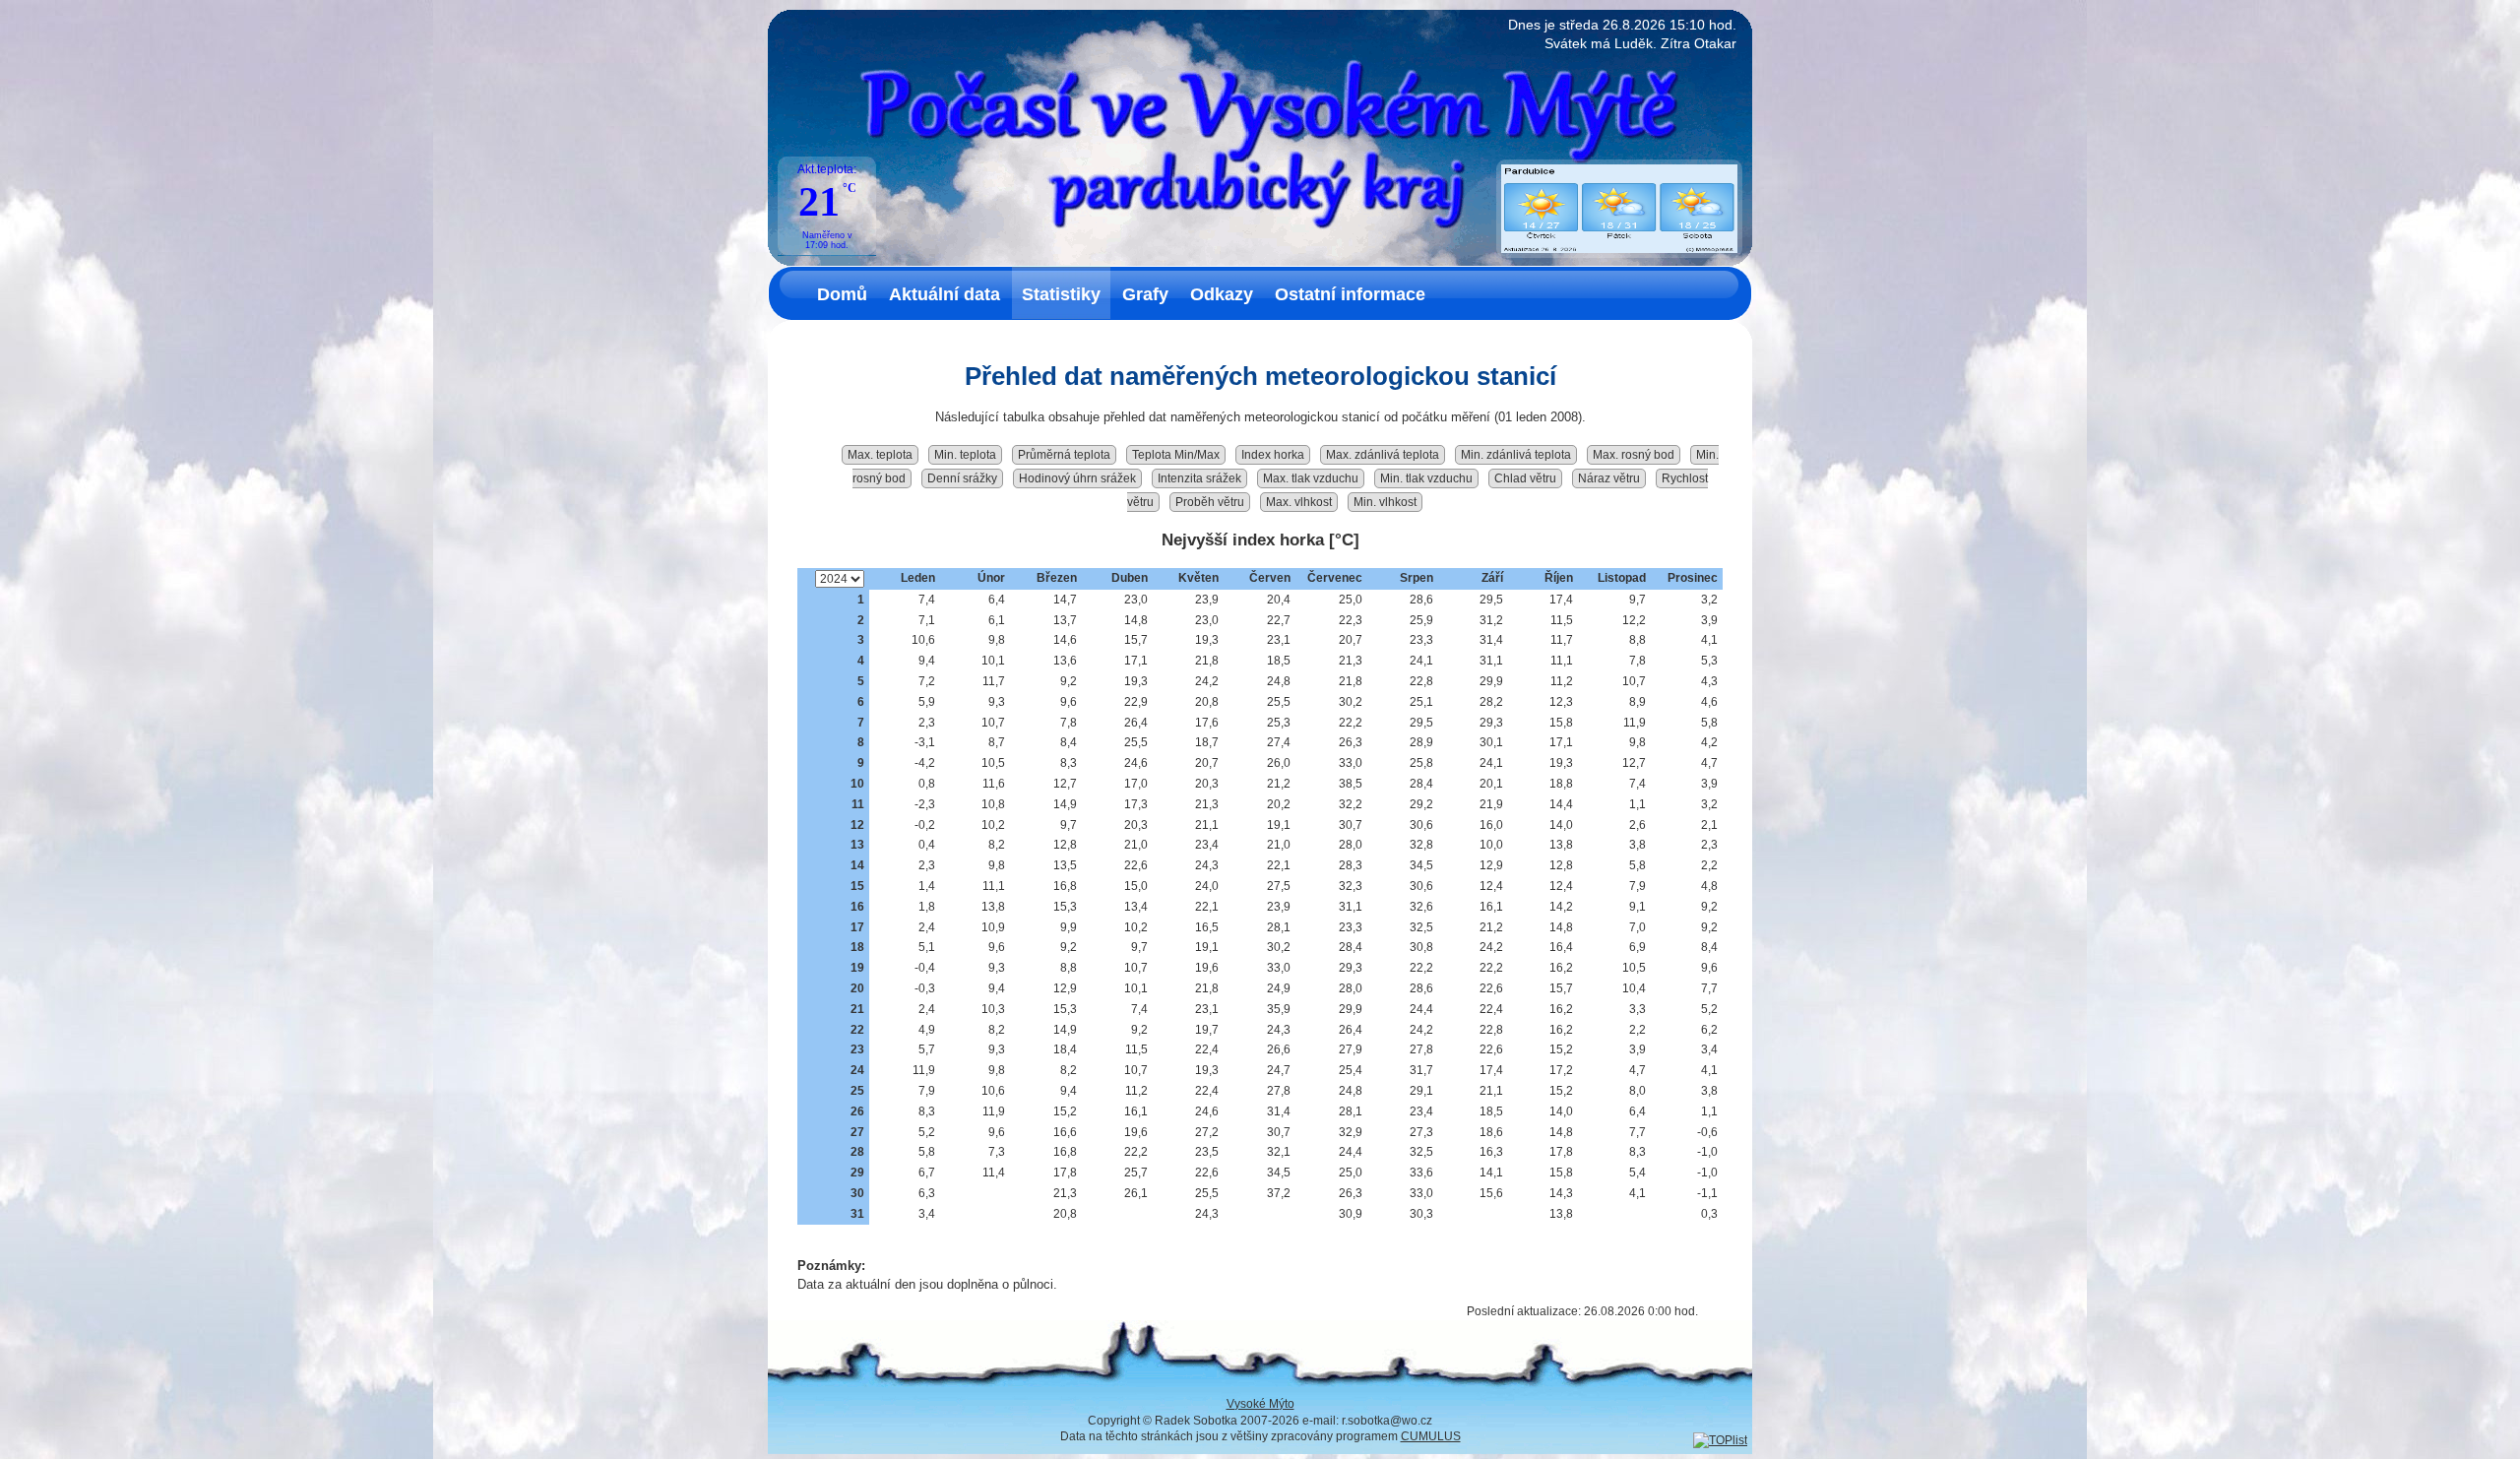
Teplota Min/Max (1176, 455)
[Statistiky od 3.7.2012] (1720, 1440)
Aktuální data (945, 294)
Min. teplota (965, 455)
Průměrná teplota (1064, 455)
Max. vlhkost (1299, 502)
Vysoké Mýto (1260, 1404)
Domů (842, 294)
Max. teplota (880, 455)
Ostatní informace (1350, 294)
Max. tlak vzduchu (1311, 478)
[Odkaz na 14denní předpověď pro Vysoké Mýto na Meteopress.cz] (1619, 249)
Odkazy (1222, 294)
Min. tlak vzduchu (1426, 478)
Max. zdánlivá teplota (1383, 455)
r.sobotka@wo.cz (1387, 1421)
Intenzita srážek (1199, 478)
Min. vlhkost (1385, 502)
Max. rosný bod (1634, 455)
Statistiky (1061, 294)
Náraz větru (1609, 478)
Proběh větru (1210, 502)
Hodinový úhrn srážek (1077, 478)
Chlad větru (1525, 478)
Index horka (1273, 455)
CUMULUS (1431, 1436)
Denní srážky (962, 478)
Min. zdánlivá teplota (1516, 455)
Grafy (1145, 294)
